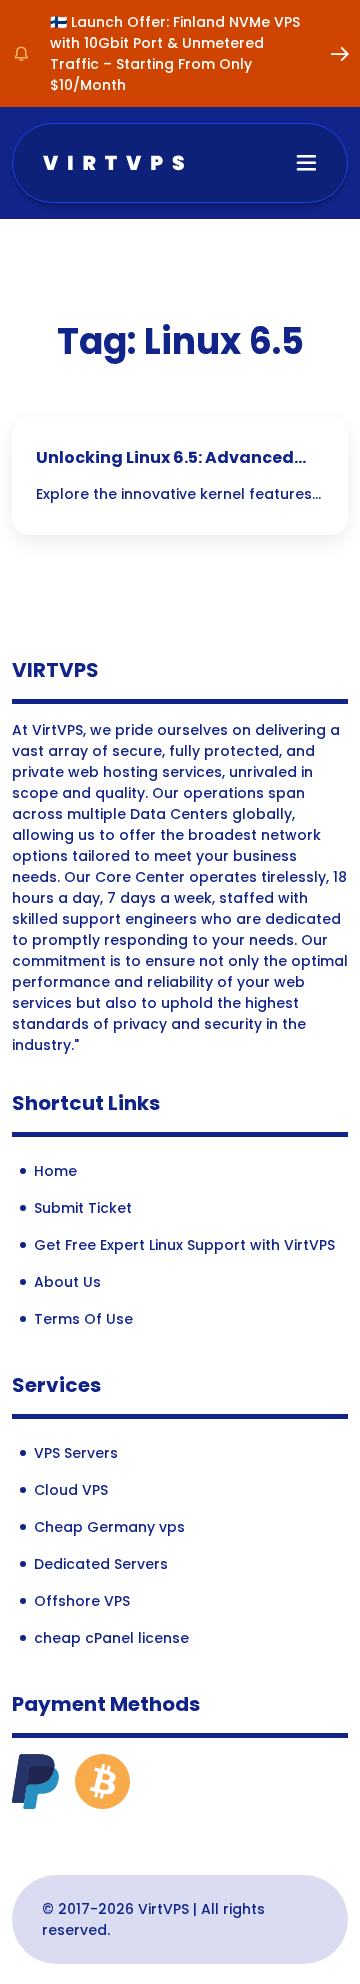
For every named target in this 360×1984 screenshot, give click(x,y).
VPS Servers (76, 1453)
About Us (67, 1282)
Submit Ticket (83, 1208)
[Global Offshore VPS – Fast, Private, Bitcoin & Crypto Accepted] (113, 161)
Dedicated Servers (101, 1564)
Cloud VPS (71, 1490)
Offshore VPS (82, 1601)
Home (55, 1171)
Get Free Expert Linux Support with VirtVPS (184, 1245)
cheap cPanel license (111, 1638)
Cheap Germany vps (109, 1527)
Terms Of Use (83, 1319)
